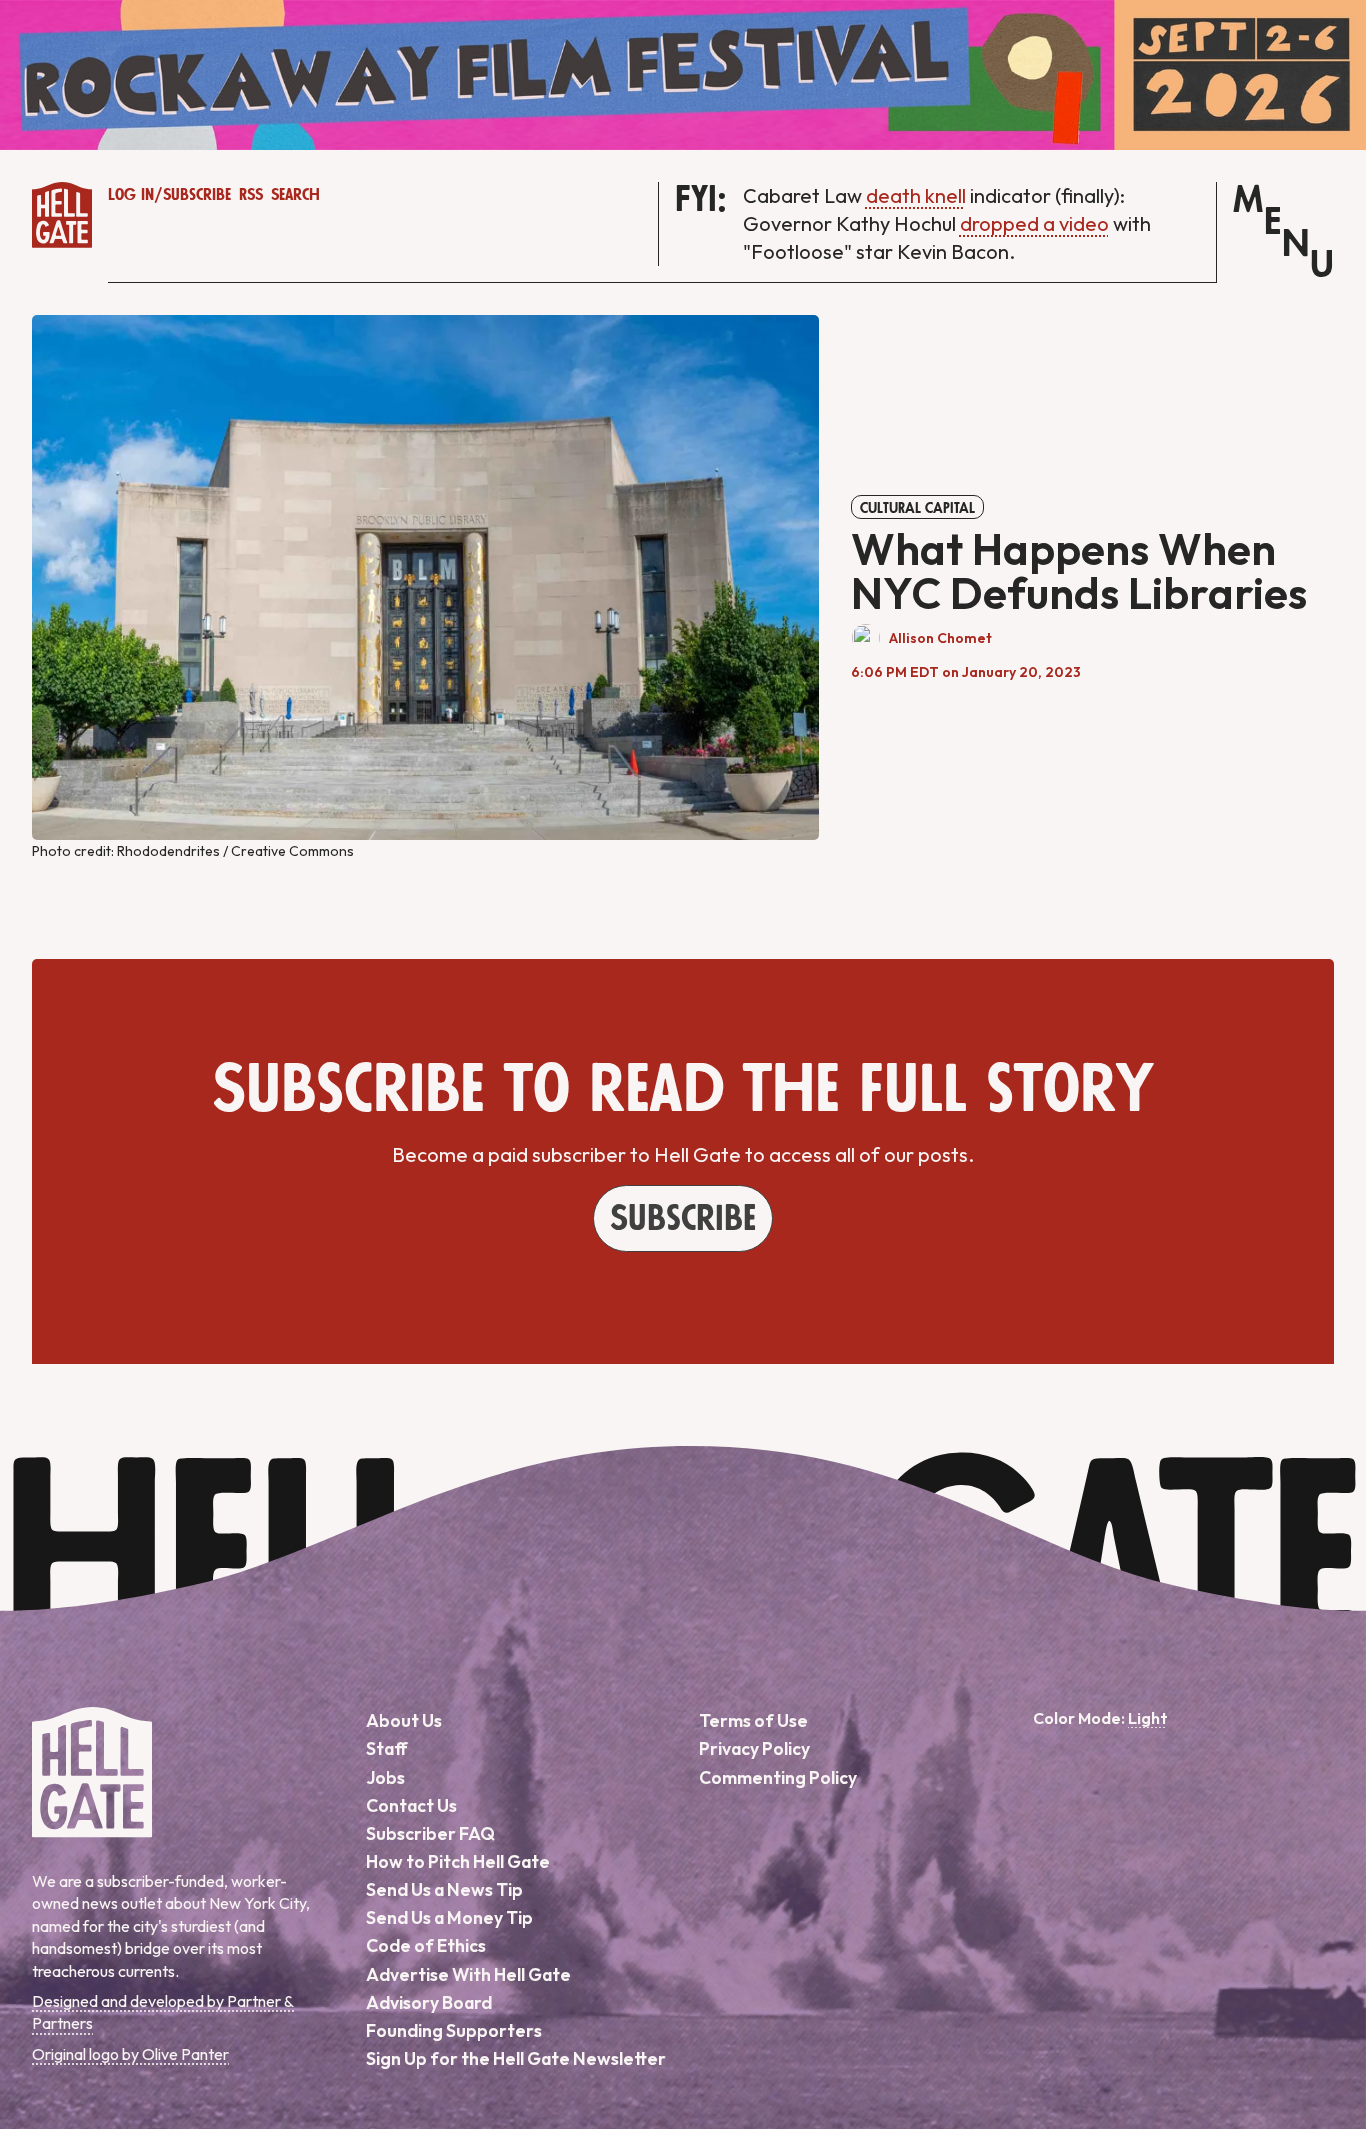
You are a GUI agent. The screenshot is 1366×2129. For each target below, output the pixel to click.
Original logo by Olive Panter (130, 2054)
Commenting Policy (778, 1777)
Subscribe (197, 195)
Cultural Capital (917, 508)
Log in (131, 195)
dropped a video (1034, 223)
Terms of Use (753, 1720)
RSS (251, 195)
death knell (916, 195)
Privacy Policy (754, 1748)
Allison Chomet (940, 638)
